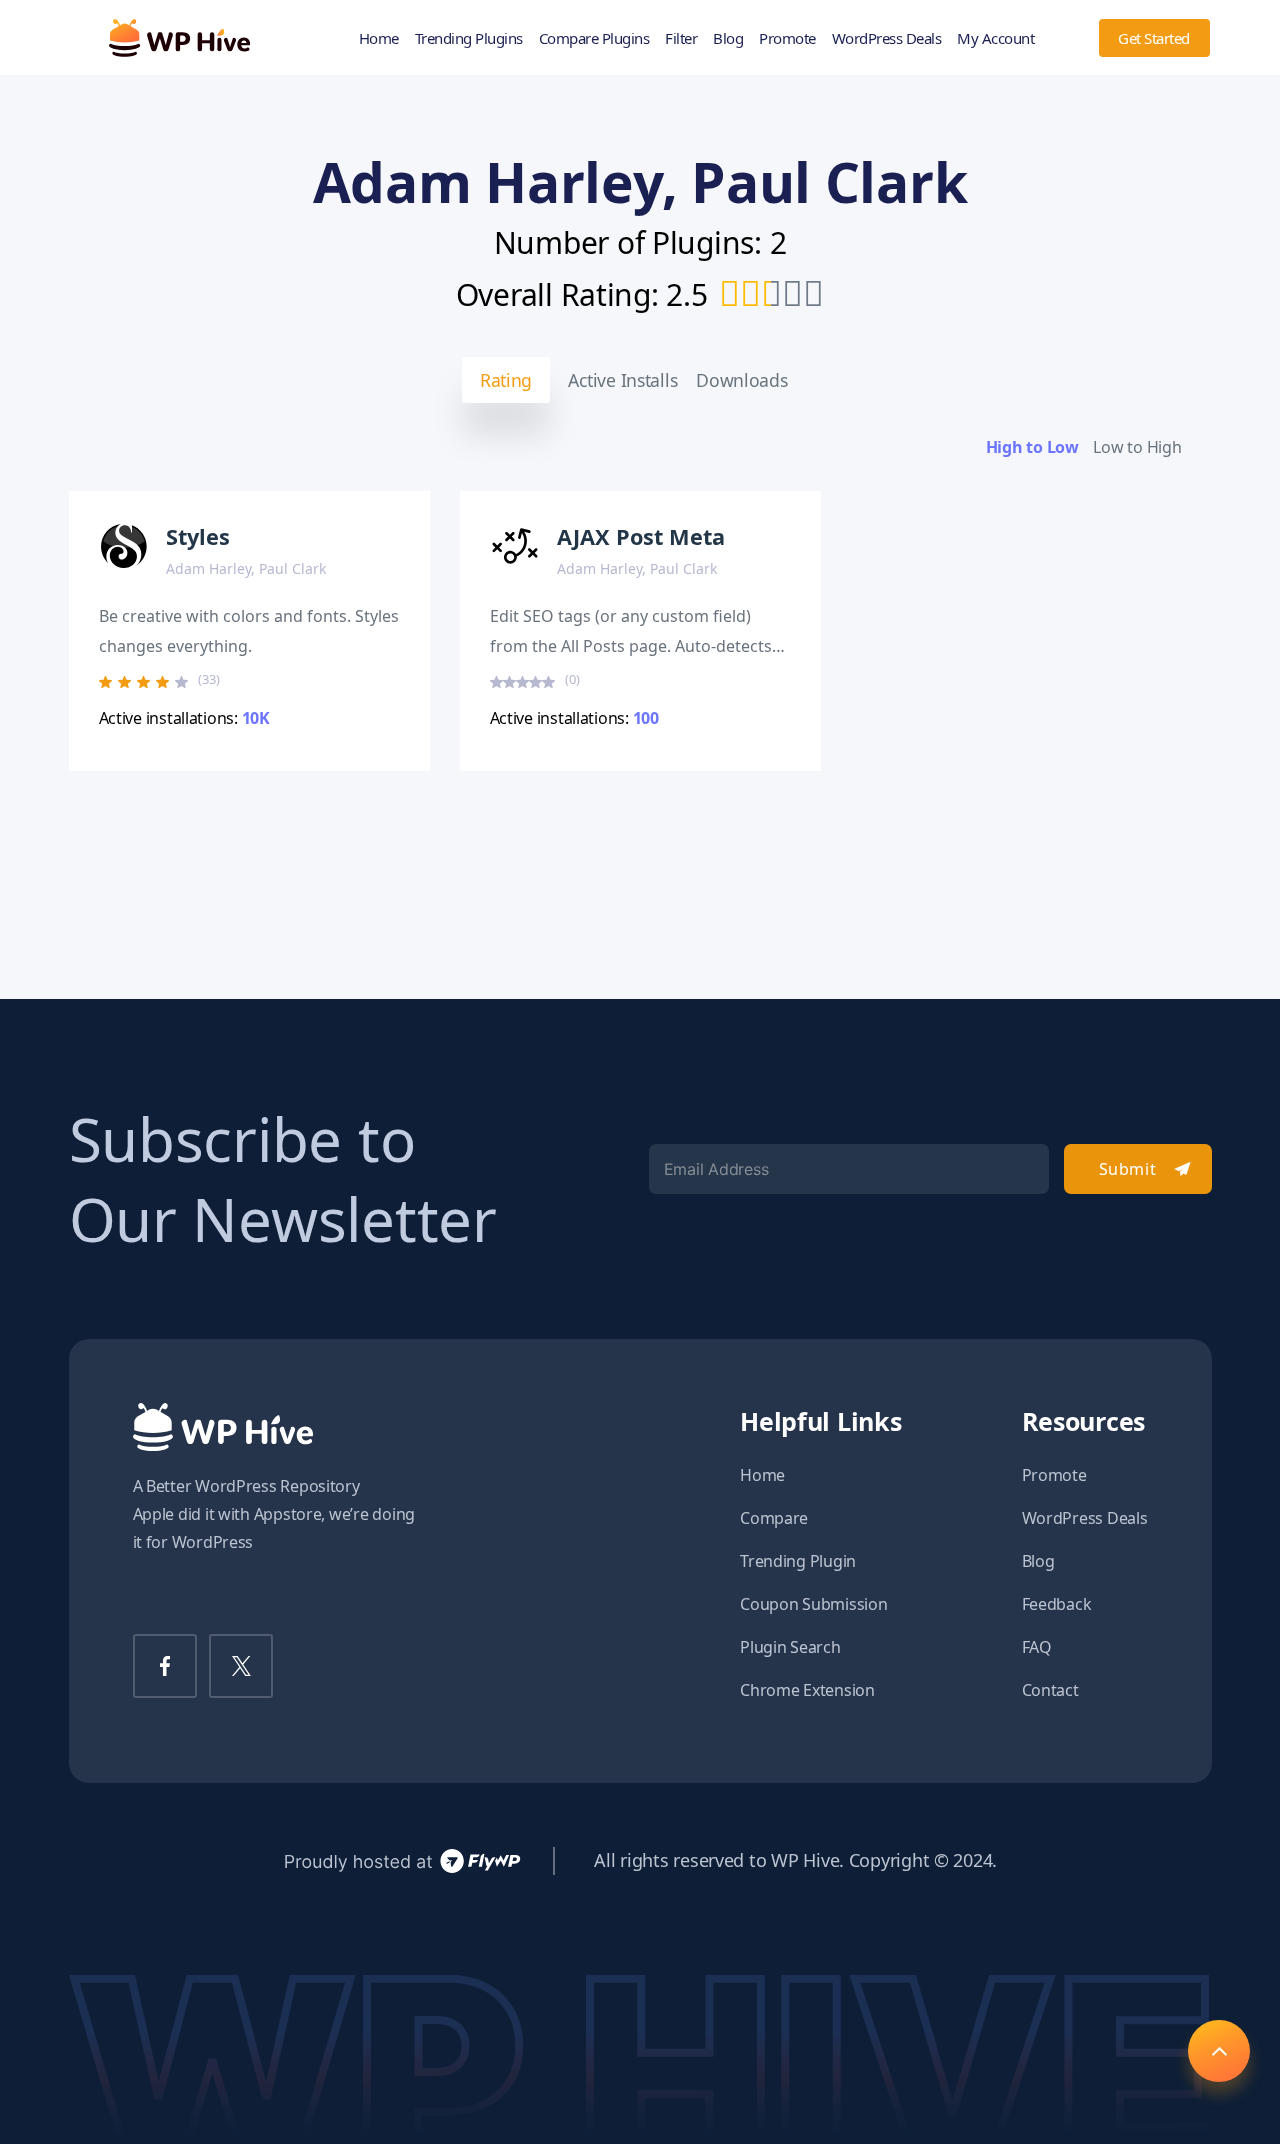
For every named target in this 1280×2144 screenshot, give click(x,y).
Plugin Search (790, 1647)
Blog (728, 38)
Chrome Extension (807, 1690)
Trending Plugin (798, 1561)
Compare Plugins (594, 38)
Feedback (1057, 1604)
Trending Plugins (469, 38)
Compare (774, 1518)
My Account (995, 38)
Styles (198, 536)
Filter (681, 38)
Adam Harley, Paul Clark (246, 568)
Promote (787, 38)
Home (379, 38)
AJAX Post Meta (641, 536)
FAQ (1037, 1647)
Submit (1127, 1169)
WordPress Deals (887, 38)
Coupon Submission (813, 1604)
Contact (1050, 1690)
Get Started (1154, 38)
